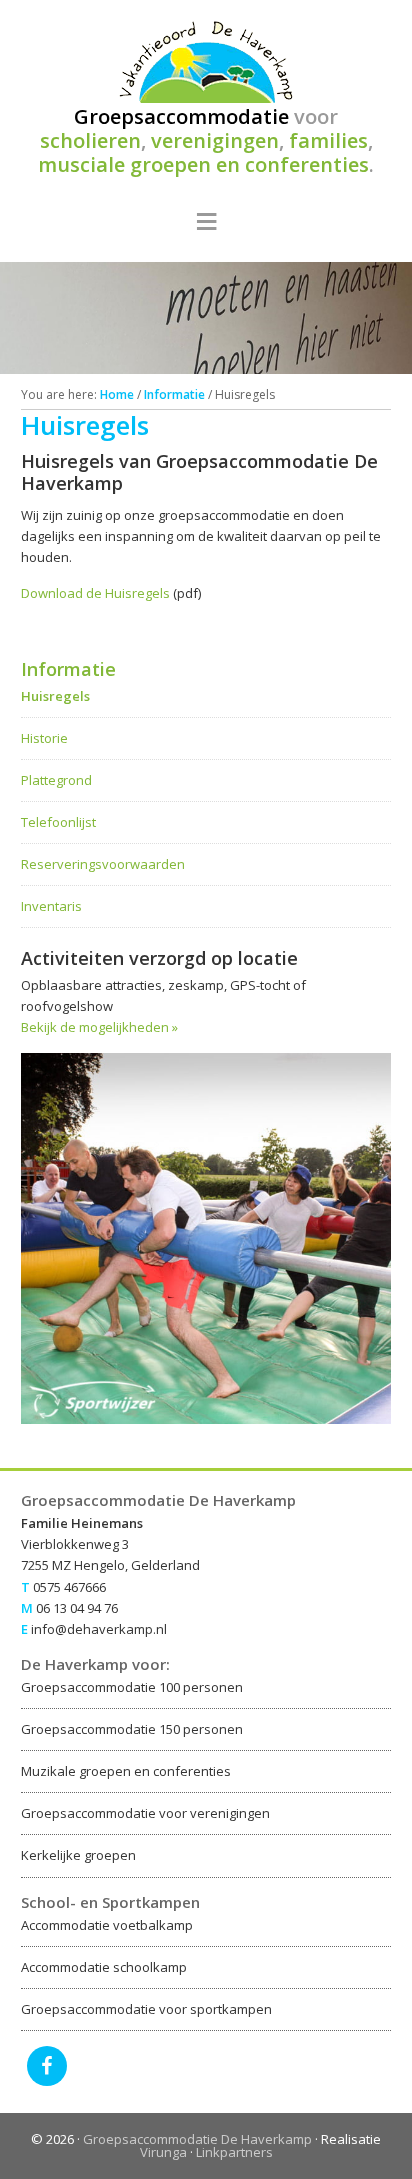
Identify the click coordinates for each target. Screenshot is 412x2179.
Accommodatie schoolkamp (104, 1967)
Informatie (68, 669)
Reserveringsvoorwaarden (103, 864)
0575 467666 (69, 1587)
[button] (206, 224)
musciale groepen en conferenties (203, 164)
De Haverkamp (206, 62)
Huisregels (55, 696)
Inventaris (51, 906)
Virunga (163, 2152)
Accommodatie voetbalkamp (107, 1925)
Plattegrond (56, 780)
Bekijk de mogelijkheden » (99, 1027)
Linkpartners (234, 2152)
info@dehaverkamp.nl (99, 1629)
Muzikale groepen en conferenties (126, 1771)
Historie (44, 738)
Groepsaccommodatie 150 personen (132, 1729)
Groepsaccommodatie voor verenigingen (145, 1813)
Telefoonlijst (58, 822)
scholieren (90, 140)
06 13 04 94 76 (77, 1608)
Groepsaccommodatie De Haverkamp (197, 2139)
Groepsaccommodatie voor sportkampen (146, 2009)
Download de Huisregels (97, 593)
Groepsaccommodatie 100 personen (132, 1687)
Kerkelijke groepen (78, 1855)
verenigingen (215, 140)
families (328, 140)
